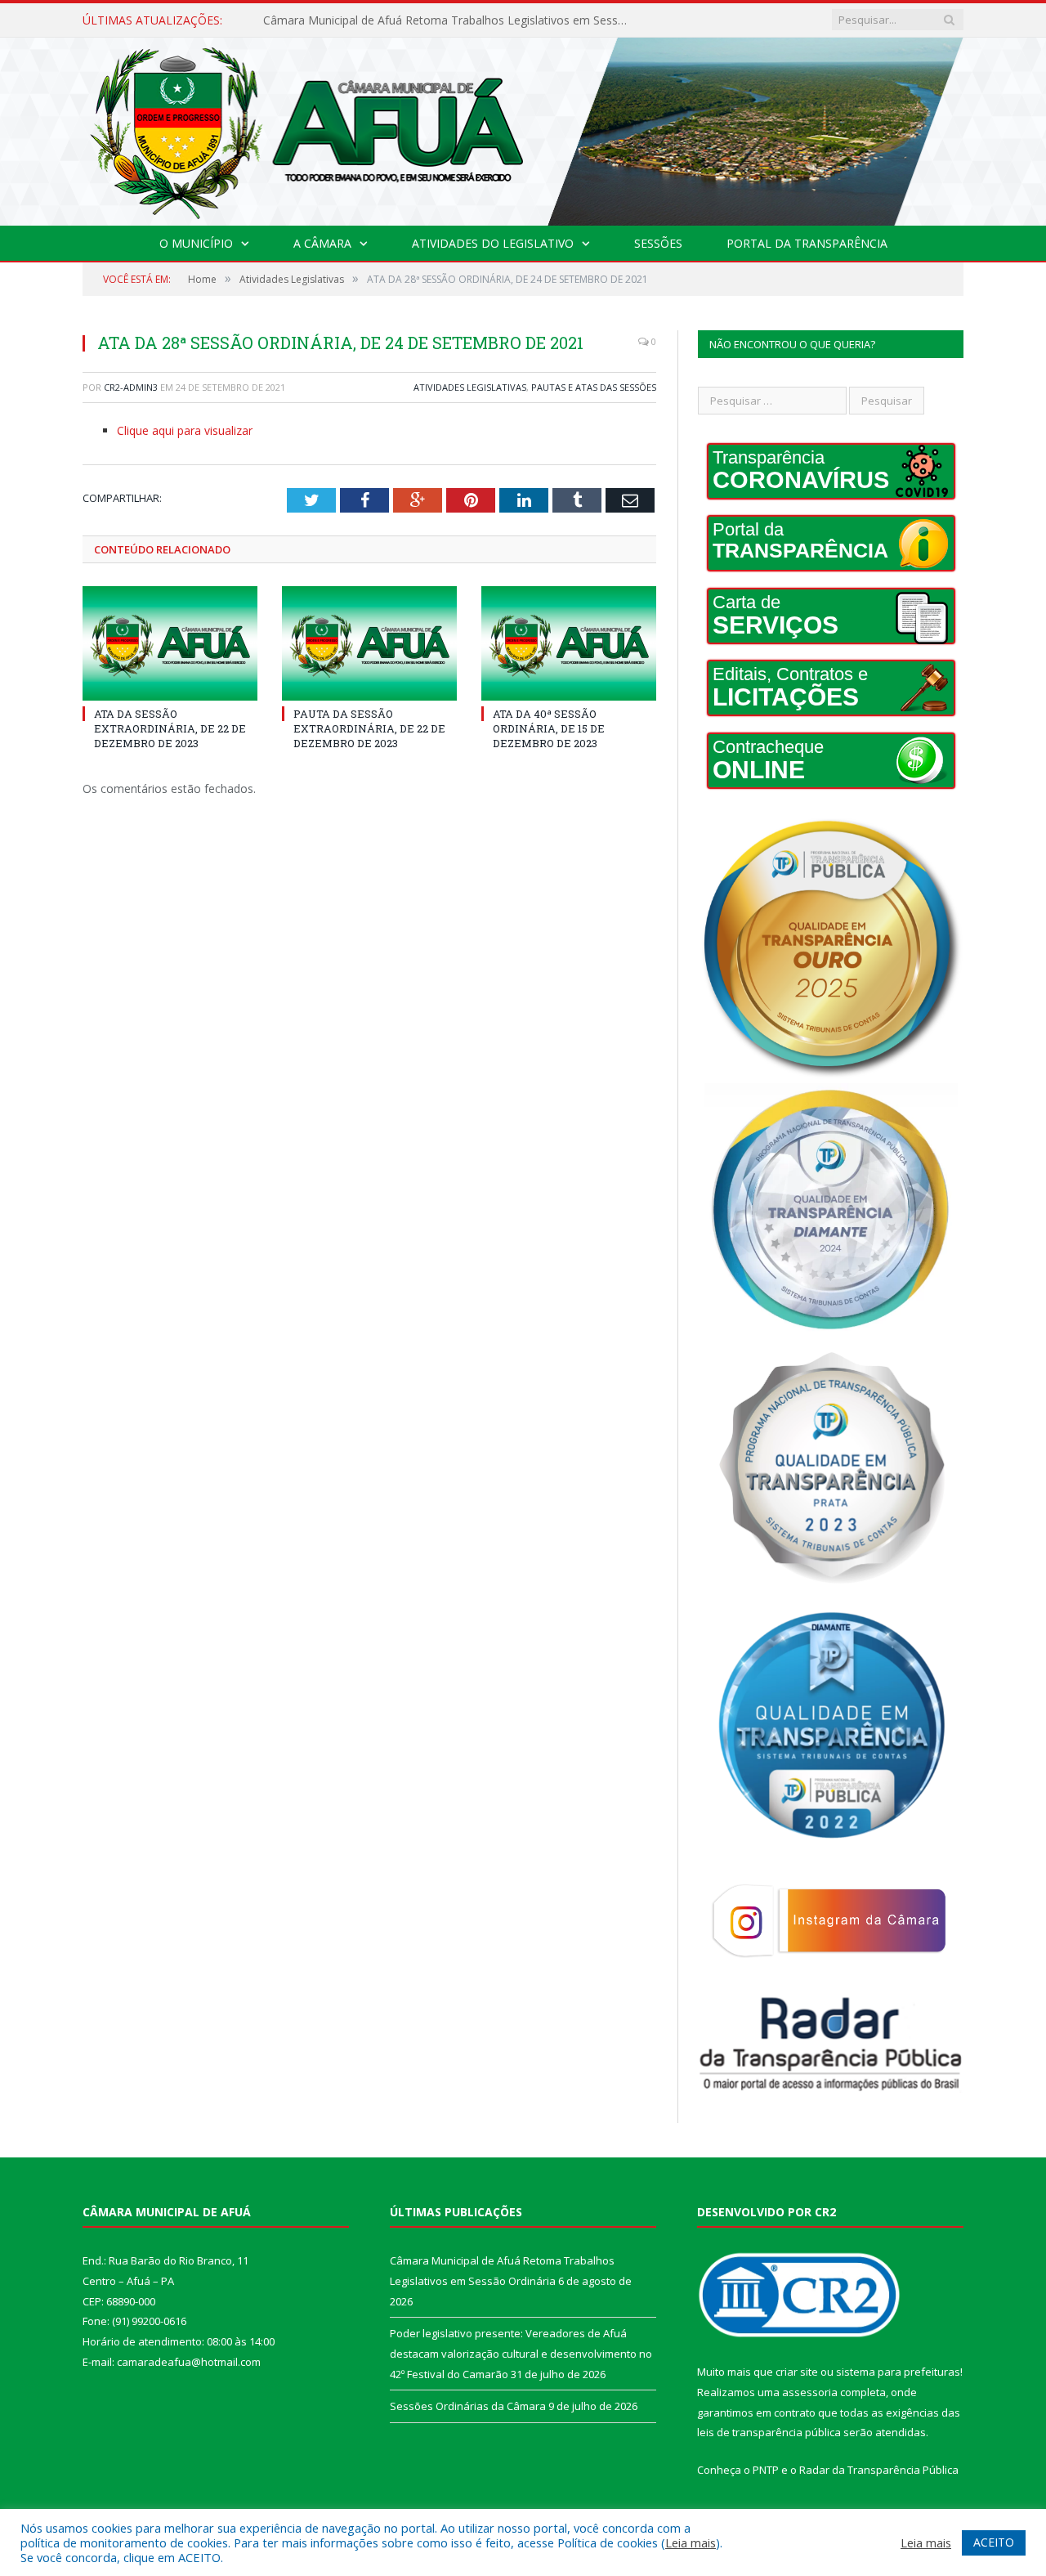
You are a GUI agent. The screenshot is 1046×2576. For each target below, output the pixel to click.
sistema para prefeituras (898, 2372)
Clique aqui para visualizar (185, 430)
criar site (797, 2372)
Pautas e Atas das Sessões (594, 387)
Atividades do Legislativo (493, 243)
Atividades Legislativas (470, 387)
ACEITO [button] (994, 2542)
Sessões (658, 243)
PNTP (766, 2470)
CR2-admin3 (131, 387)
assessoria (810, 2392)
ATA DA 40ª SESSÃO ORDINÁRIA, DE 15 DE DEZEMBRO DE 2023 (549, 728)
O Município (196, 243)
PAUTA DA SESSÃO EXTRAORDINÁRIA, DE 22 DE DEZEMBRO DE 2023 (369, 728)
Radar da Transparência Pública (879, 2470)
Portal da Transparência (807, 243)
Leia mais (691, 2542)
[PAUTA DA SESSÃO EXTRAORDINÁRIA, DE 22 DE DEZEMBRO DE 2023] (369, 643)
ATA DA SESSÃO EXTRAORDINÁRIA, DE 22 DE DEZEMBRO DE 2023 (170, 728)
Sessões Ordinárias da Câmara (468, 2406)
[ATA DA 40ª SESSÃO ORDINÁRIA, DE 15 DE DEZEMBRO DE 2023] (569, 643)
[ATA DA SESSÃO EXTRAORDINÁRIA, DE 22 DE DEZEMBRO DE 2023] (170, 643)
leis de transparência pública (769, 2432)
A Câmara (322, 243)
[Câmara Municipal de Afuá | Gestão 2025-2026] (523, 128)
